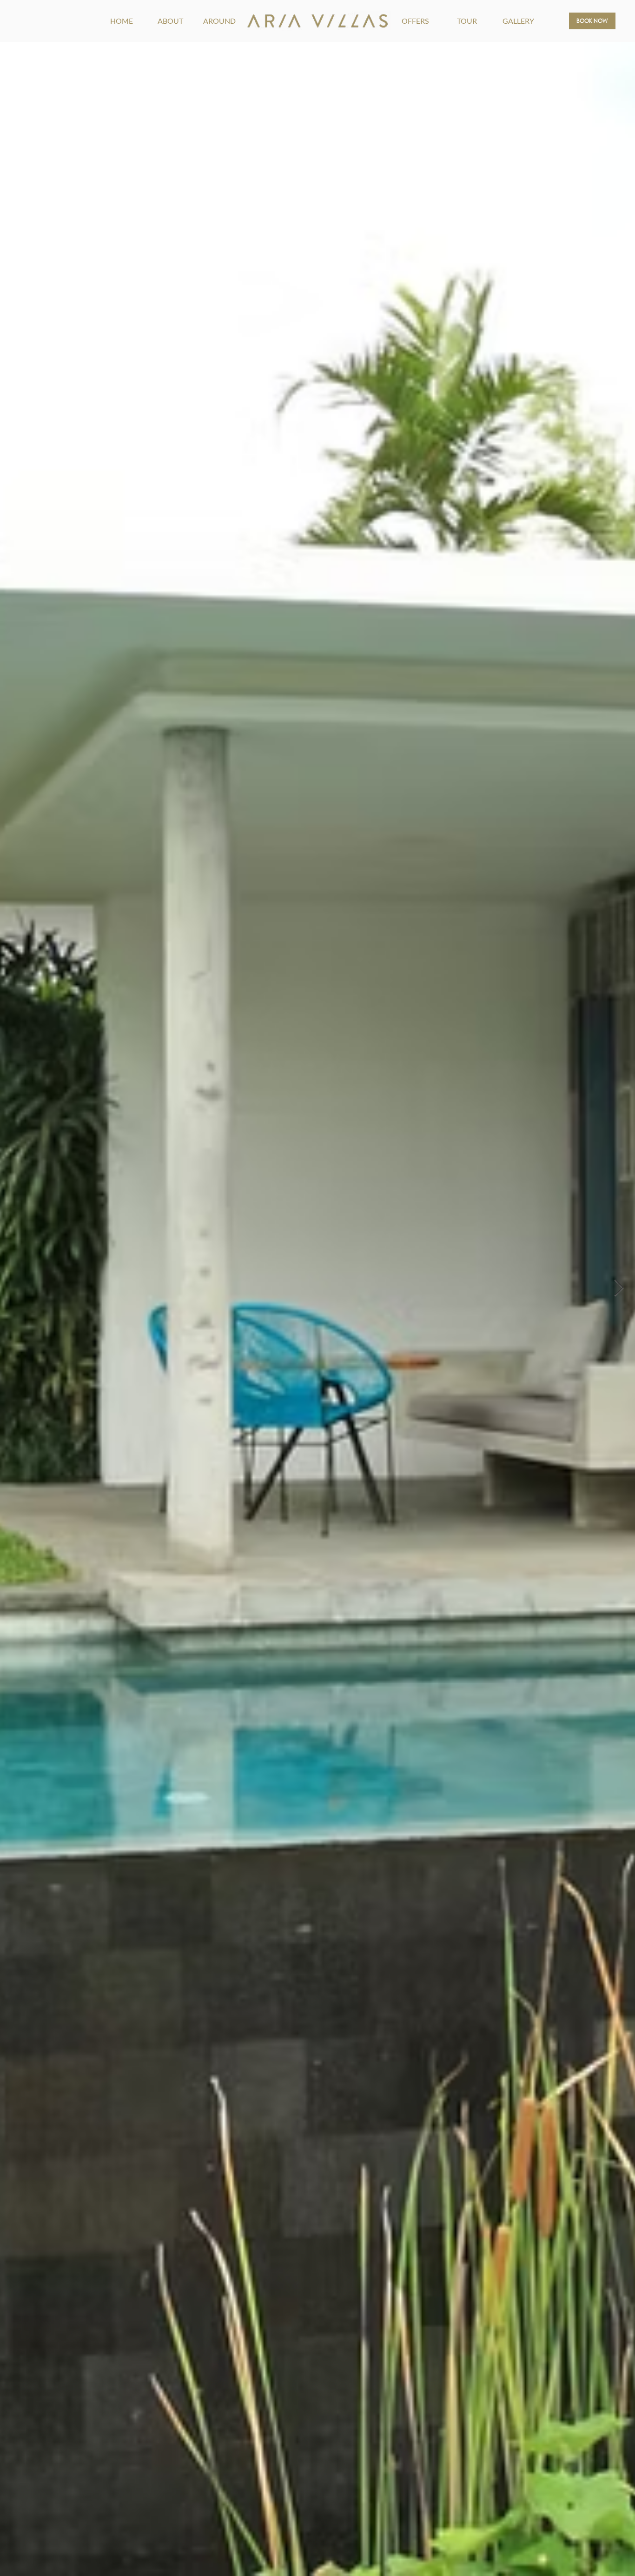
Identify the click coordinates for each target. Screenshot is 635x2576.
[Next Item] (619, 1288)
